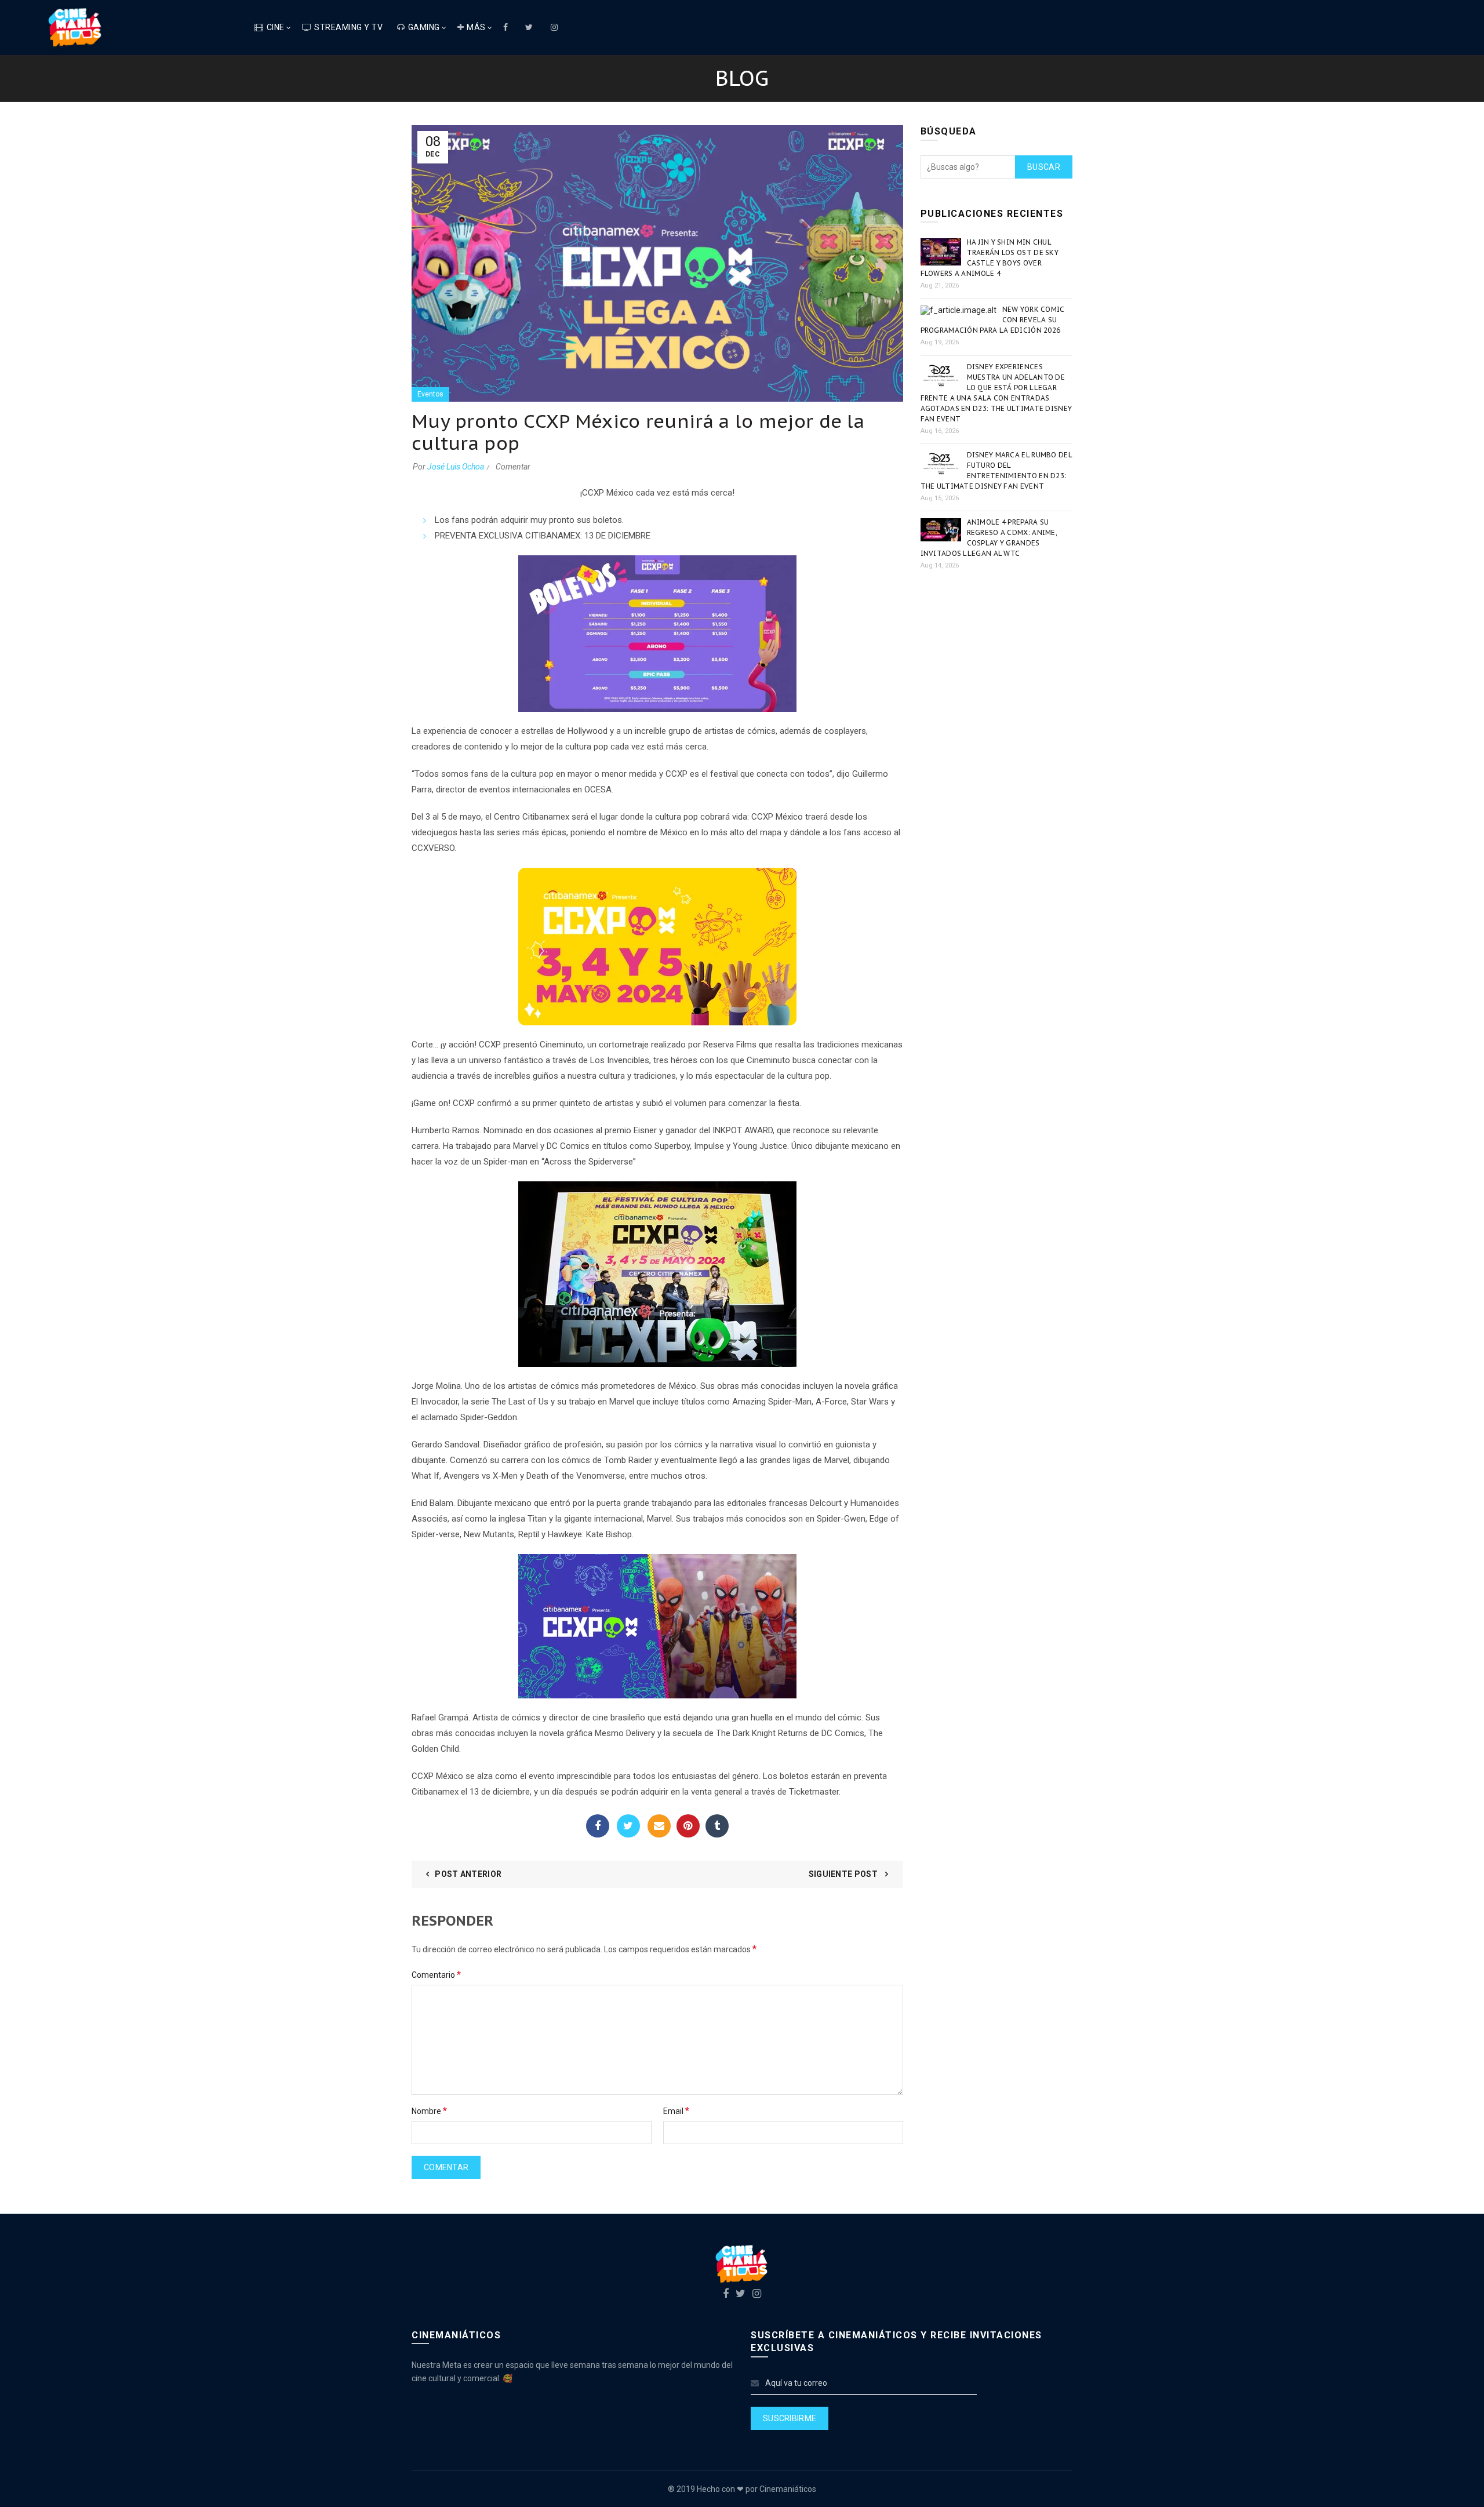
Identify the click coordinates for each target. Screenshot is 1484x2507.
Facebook (598, 1826)
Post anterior (468, 1874)
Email (659, 1826)
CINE (276, 27)
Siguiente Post (844, 1874)
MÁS (476, 27)
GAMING (424, 27)
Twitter (628, 1826)
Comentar (513, 467)
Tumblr (717, 1826)
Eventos (430, 394)
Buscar (1044, 167)
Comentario (436, 1975)
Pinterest (688, 1826)
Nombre (429, 2111)
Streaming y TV (348, 27)
